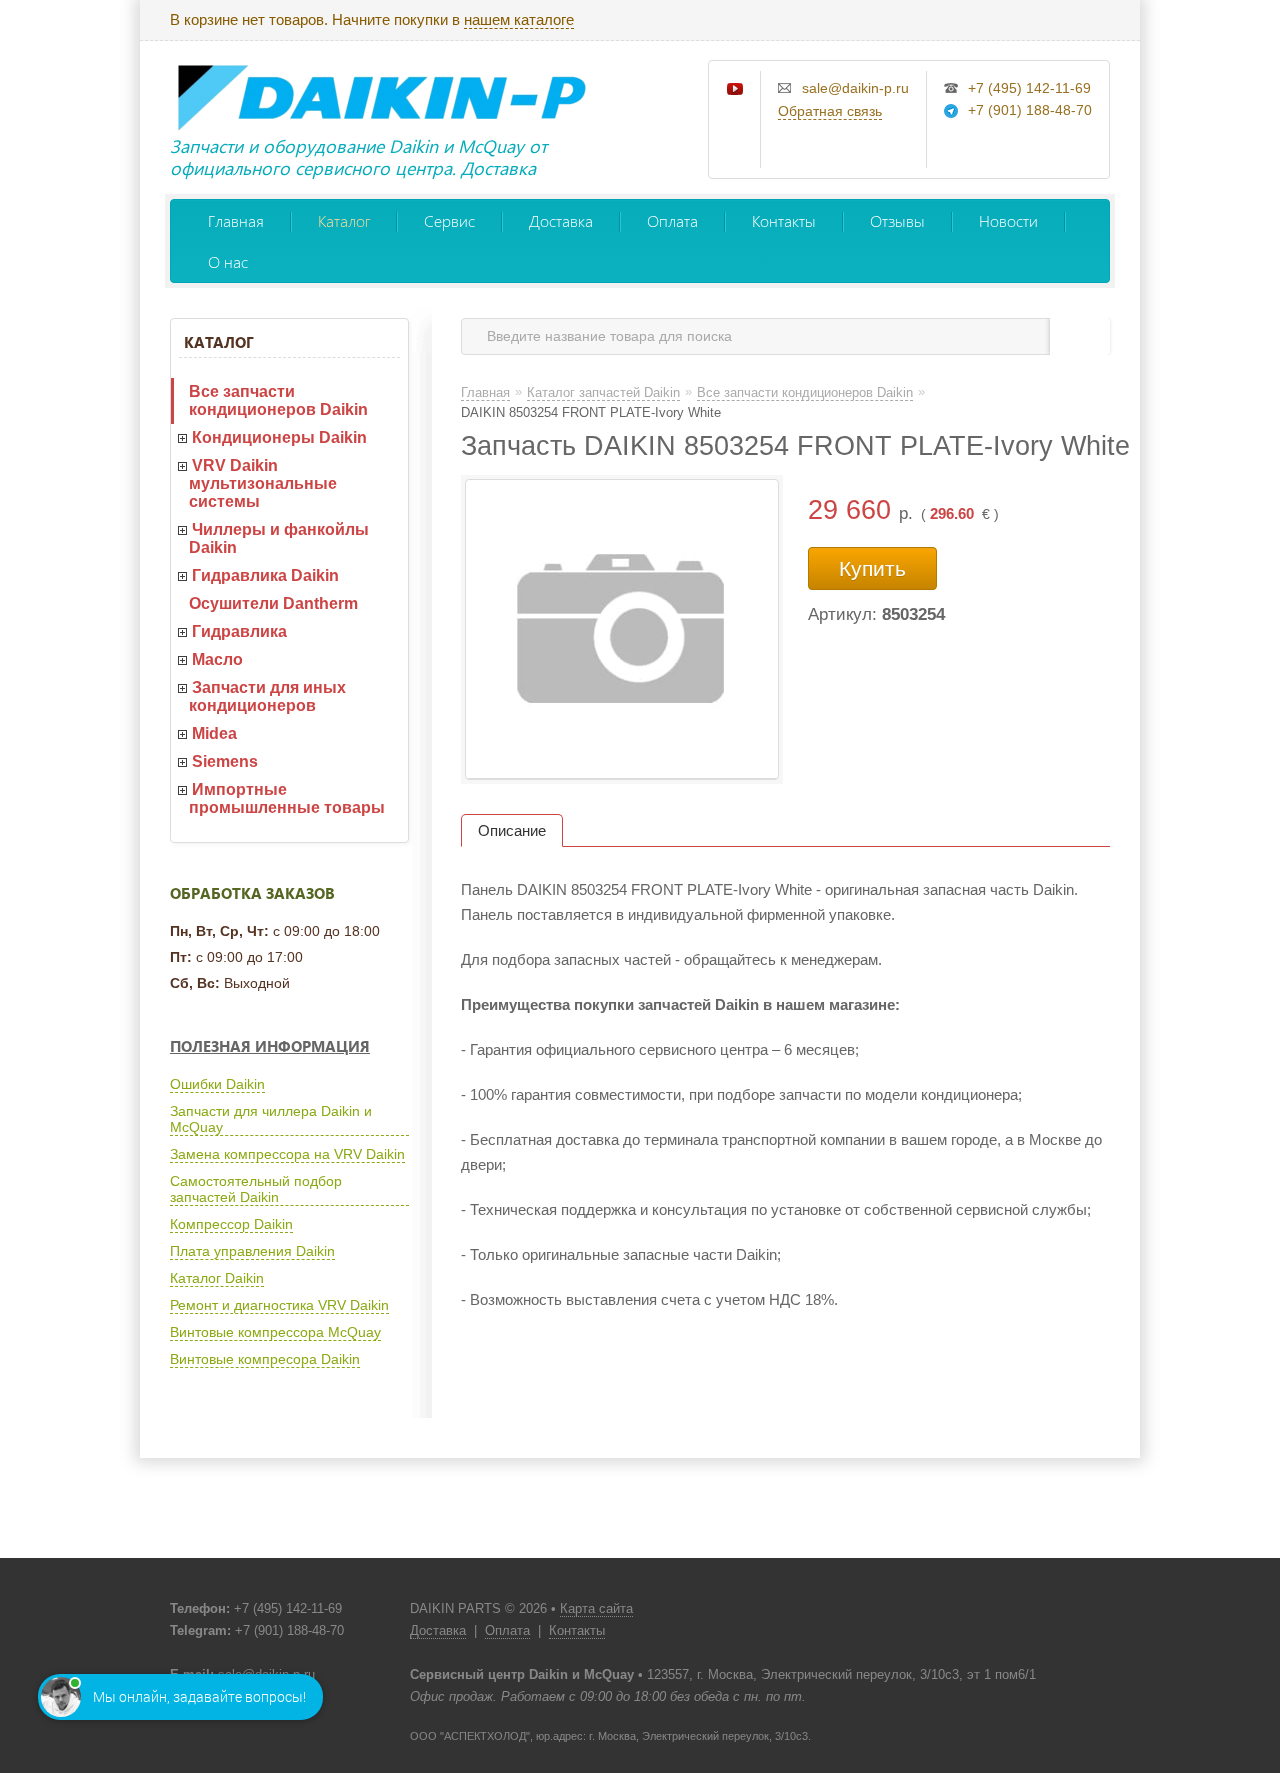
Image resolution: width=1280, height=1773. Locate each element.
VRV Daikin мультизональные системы (263, 483)
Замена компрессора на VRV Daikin (287, 1154)
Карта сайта (596, 1608)
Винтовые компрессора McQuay (275, 1332)
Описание (512, 830)
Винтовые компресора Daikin (265, 1359)
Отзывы (897, 220)
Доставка (561, 220)
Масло (217, 659)
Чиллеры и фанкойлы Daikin (279, 538)
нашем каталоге (519, 19)
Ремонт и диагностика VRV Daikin (279, 1305)
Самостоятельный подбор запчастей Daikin (256, 1189)
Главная (236, 220)
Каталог (344, 220)
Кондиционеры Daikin (279, 437)
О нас (228, 261)
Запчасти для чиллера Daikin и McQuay (271, 1119)
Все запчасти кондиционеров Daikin (278, 400)
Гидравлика (239, 631)
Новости (1008, 220)
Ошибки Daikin (217, 1084)
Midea (214, 733)
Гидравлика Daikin (265, 575)
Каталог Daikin (217, 1278)
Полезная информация (270, 1046)
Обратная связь (830, 111)
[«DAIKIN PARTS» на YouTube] (736, 90)
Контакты (784, 220)
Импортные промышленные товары (287, 798)
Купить (872, 568)
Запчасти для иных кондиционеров (267, 696)
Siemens (225, 761)
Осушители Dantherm (273, 603)
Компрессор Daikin (231, 1224)
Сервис (449, 220)
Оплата (672, 220)
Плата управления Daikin (252, 1251)
